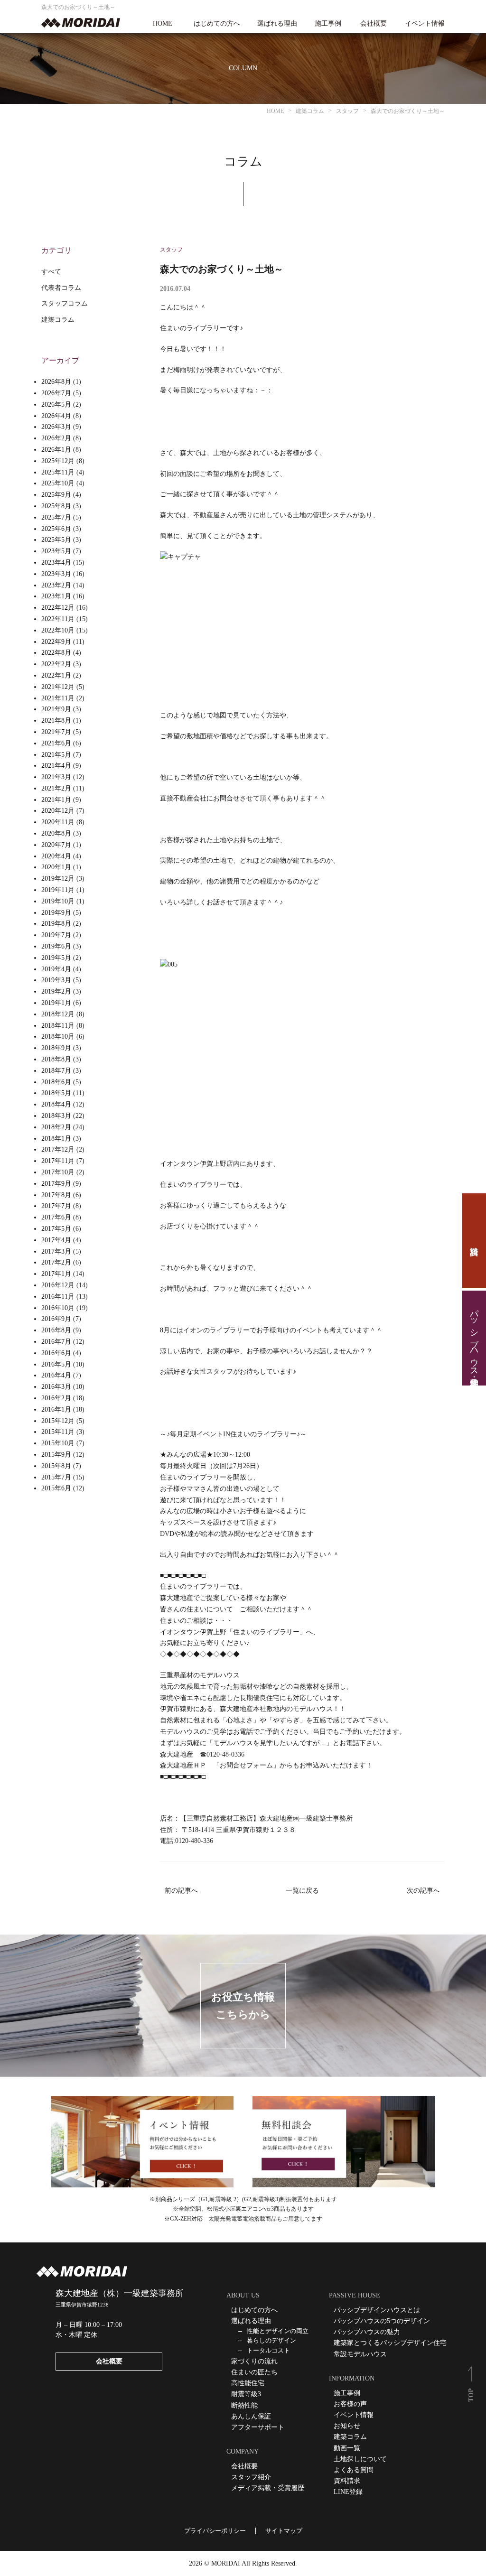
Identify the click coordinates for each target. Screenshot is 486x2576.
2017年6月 (56, 1217)
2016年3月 (56, 1387)
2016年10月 (58, 1308)
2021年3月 (56, 777)
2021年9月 (56, 709)
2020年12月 (58, 811)
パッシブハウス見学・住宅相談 (474, 1338)
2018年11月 (58, 1026)
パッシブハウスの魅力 (367, 2332)
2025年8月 (56, 506)
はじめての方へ (217, 24)
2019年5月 (56, 958)
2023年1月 (56, 596)
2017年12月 (58, 1149)
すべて (51, 272)
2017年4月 (56, 1240)
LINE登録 (348, 2492)
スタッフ (171, 250)
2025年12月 (58, 461)
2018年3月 (56, 1116)
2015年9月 (56, 1455)
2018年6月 (56, 1082)
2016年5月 (56, 1364)
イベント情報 (425, 24)
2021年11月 (58, 698)
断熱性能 (244, 2405)
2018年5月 (56, 1093)
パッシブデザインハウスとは (377, 2310)
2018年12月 (58, 1014)
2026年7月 (56, 393)
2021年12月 (58, 687)
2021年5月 (56, 755)
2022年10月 (58, 630)
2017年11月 (58, 1161)
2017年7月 (56, 1206)
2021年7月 (56, 732)
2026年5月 (56, 405)
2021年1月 (56, 800)
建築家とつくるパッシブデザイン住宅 (390, 2343)
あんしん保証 (251, 2416)
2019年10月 (58, 901)
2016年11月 (58, 1297)
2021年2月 (56, 788)
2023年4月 (56, 563)
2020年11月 (58, 822)
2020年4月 (56, 856)
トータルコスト (268, 2350)
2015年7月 (56, 1477)
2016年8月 (56, 1330)
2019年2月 (56, 991)
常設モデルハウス (360, 2354)
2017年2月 (56, 1262)
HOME (163, 24)
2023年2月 (56, 585)
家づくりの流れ (254, 2361)
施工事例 (328, 24)
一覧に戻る (302, 1891)
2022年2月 (56, 664)
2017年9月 (56, 1184)
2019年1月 (56, 1003)
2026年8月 (56, 382)
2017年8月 (56, 1195)
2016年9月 (56, 1319)
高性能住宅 (248, 2383)
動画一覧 (347, 2448)
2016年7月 (56, 1342)
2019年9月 (56, 913)
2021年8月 (56, 721)
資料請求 (474, 1241)
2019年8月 (56, 924)
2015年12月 (58, 1421)
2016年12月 (58, 1285)
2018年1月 (56, 1139)
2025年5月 (56, 540)
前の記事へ (181, 1891)
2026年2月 (56, 438)
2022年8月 (56, 653)
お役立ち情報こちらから (243, 2006)
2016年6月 (56, 1353)
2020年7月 (56, 845)
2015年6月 (56, 1488)
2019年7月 (56, 935)
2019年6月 (56, 946)
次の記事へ (423, 1891)
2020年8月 (56, 833)
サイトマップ (284, 2531)
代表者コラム (61, 288)
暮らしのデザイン (271, 2340)
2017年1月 (56, 1274)
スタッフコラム (65, 303)
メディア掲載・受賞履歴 (268, 2488)
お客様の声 (350, 2404)
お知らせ (347, 2426)
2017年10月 (58, 1172)
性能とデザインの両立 (278, 2331)
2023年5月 (56, 551)
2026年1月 (56, 450)
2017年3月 (56, 1251)
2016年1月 (56, 1409)
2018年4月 (56, 1104)
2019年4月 (56, 969)
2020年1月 (56, 867)
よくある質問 (354, 2470)
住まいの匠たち (254, 2372)
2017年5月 (56, 1229)
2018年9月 (56, 1048)
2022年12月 (58, 608)
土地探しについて (360, 2459)
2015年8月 (56, 1466)
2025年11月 (58, 472)
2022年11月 (58, 619)
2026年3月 (56, 427)
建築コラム (58, 320)
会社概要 (374, 24)
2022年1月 (56, 675)
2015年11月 (58, 1432)
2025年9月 (56, 495)
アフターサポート (258, 2427)
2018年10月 (58, 1037)
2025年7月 (56, 517)
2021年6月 (56, 743)
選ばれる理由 (277, 24)
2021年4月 (56, 766)
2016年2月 (56, 1398)
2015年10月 (58, 1443)
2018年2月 (56, 1127)
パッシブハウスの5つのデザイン (382, 2321)
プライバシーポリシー (215, 2531)
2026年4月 (56, 416)
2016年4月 (56, 1375)
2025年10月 (58, 483)
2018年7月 (56, 1071)
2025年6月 (56, 529)
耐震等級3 (246, 2394)
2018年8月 (56, 1059)
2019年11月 (58, 890)
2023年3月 (56, 574)
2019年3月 (56, 980)
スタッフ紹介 (251, 2477)
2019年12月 (58, 879)
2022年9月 (56, 642)
